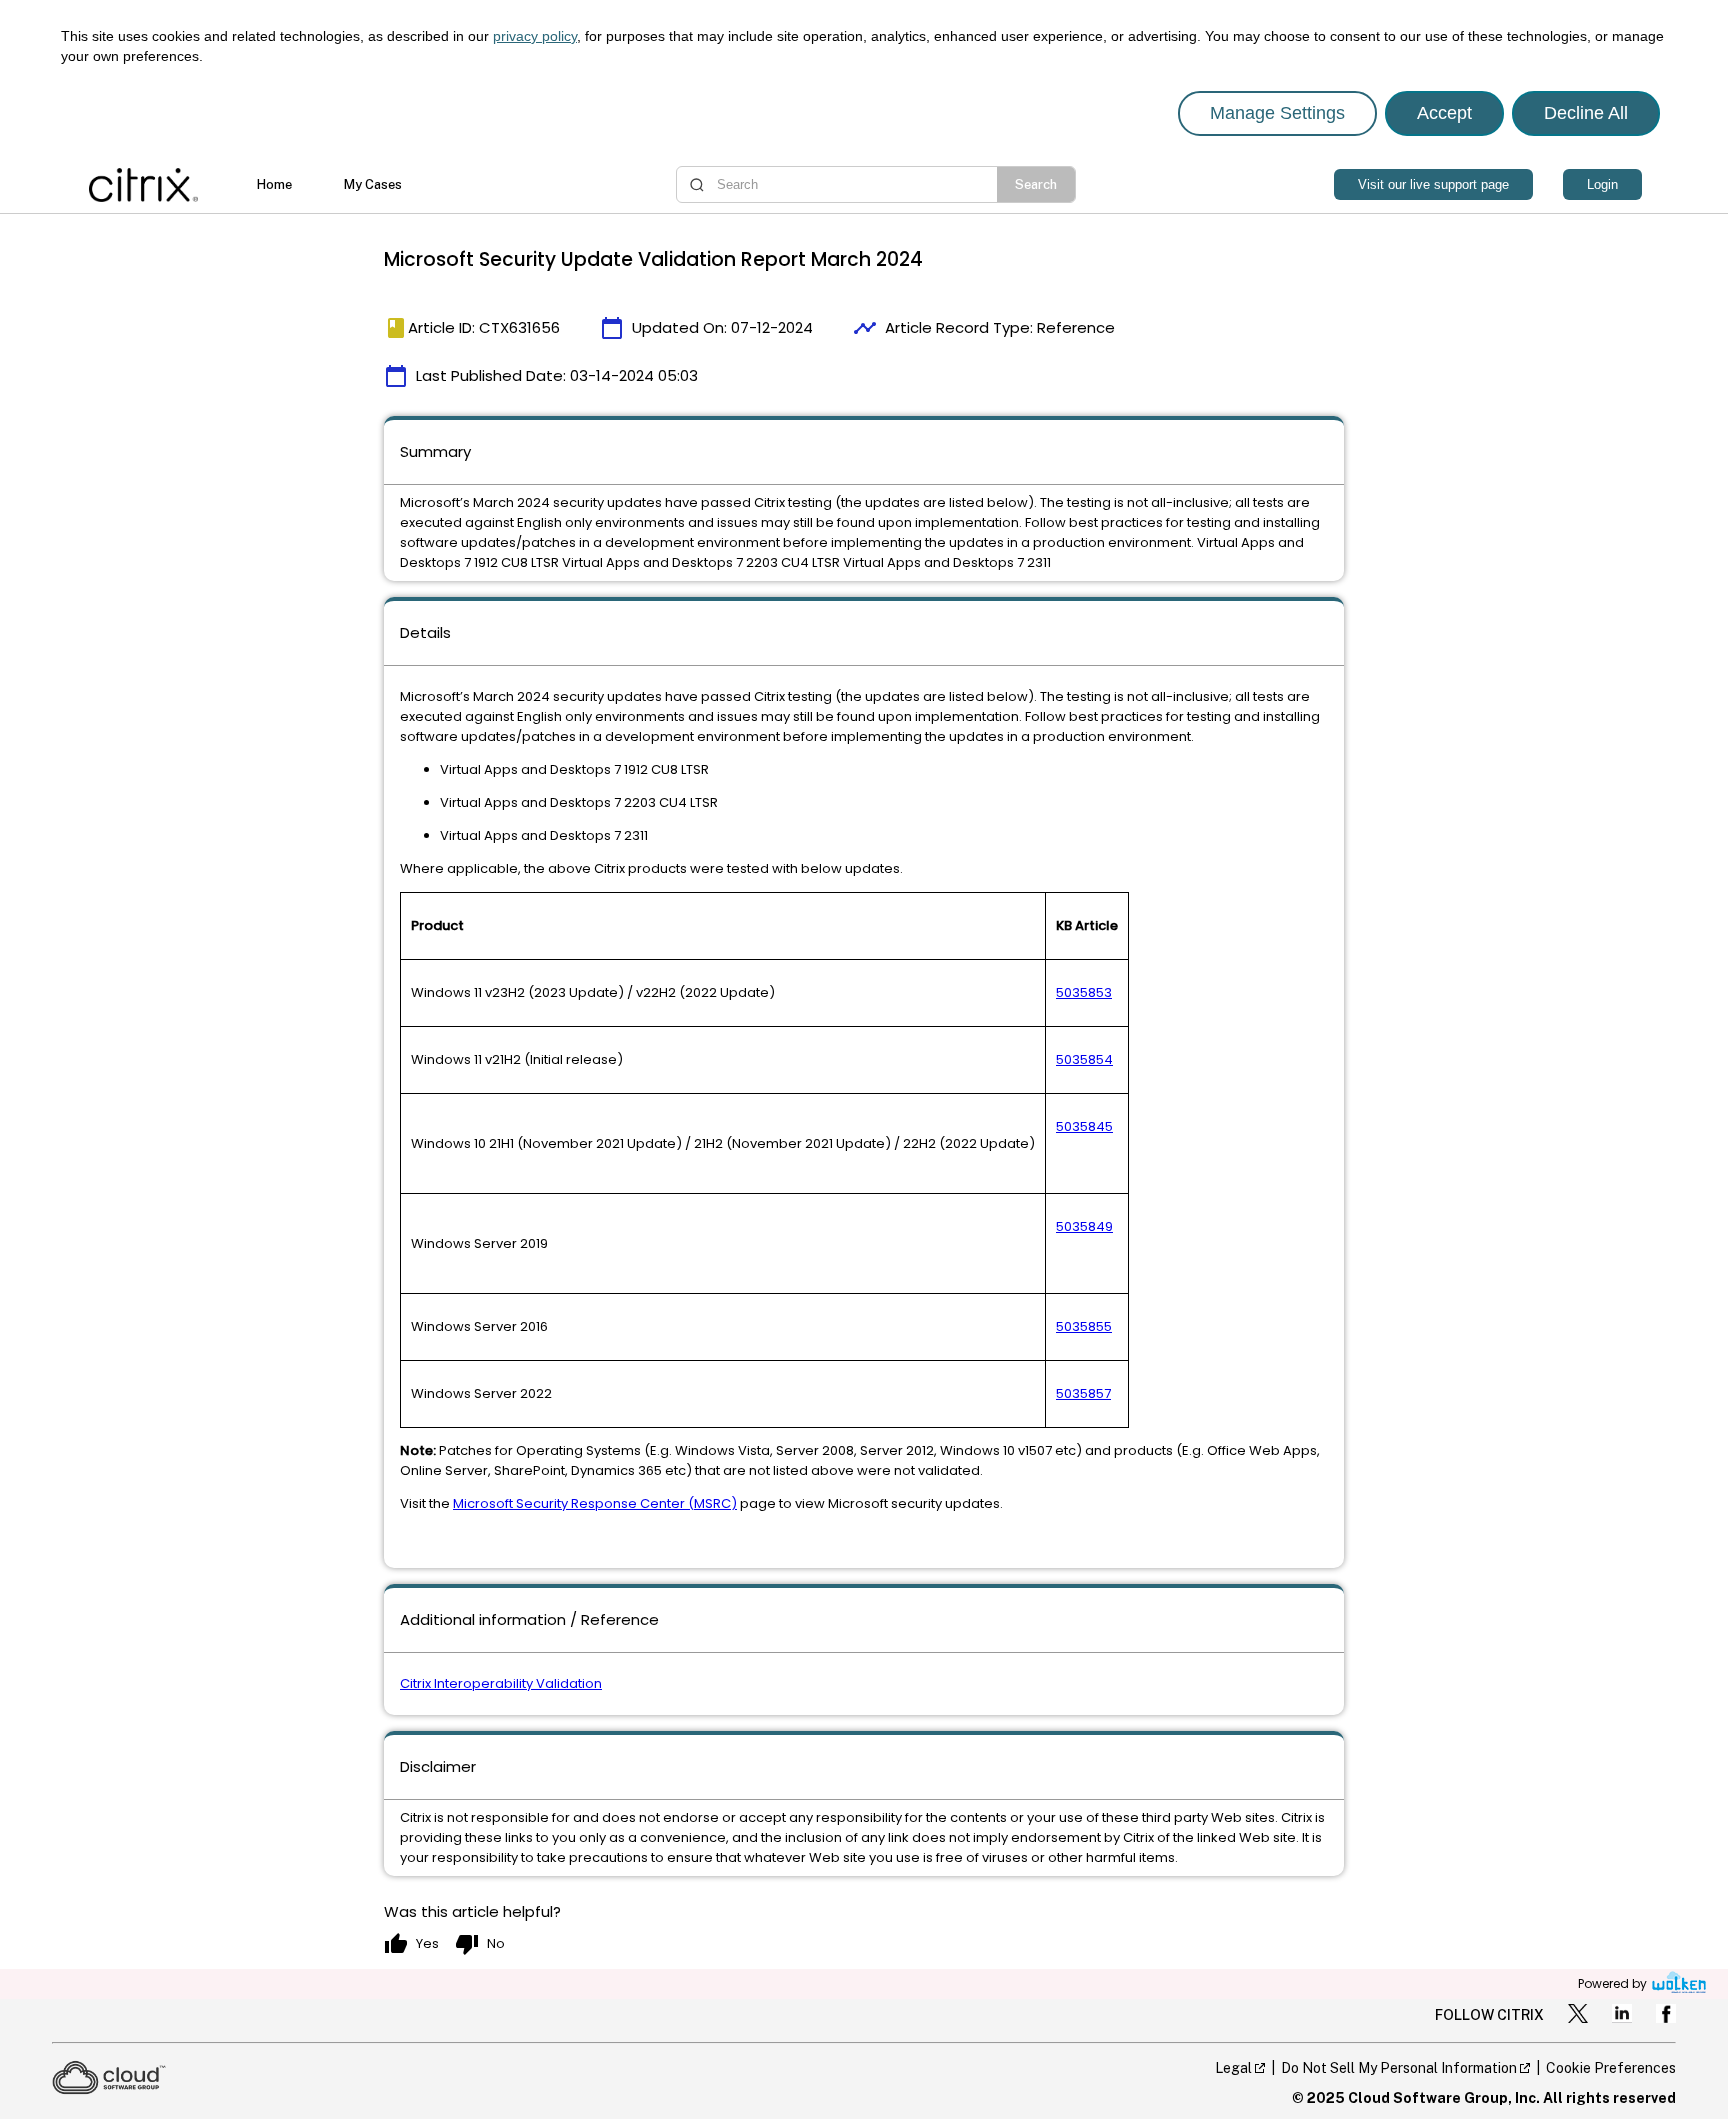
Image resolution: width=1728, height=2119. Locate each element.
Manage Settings (1277, 113)
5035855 (1084, 1326)
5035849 (1084, 1226)
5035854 (1084, 1059)
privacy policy (535, 36)
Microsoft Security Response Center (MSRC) (595, 1503)
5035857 (1083, 1393)
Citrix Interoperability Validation (501, 1683)
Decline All (1586, 113)
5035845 (1084, 1126)
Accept (1444, 113)
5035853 (1084, 992)
